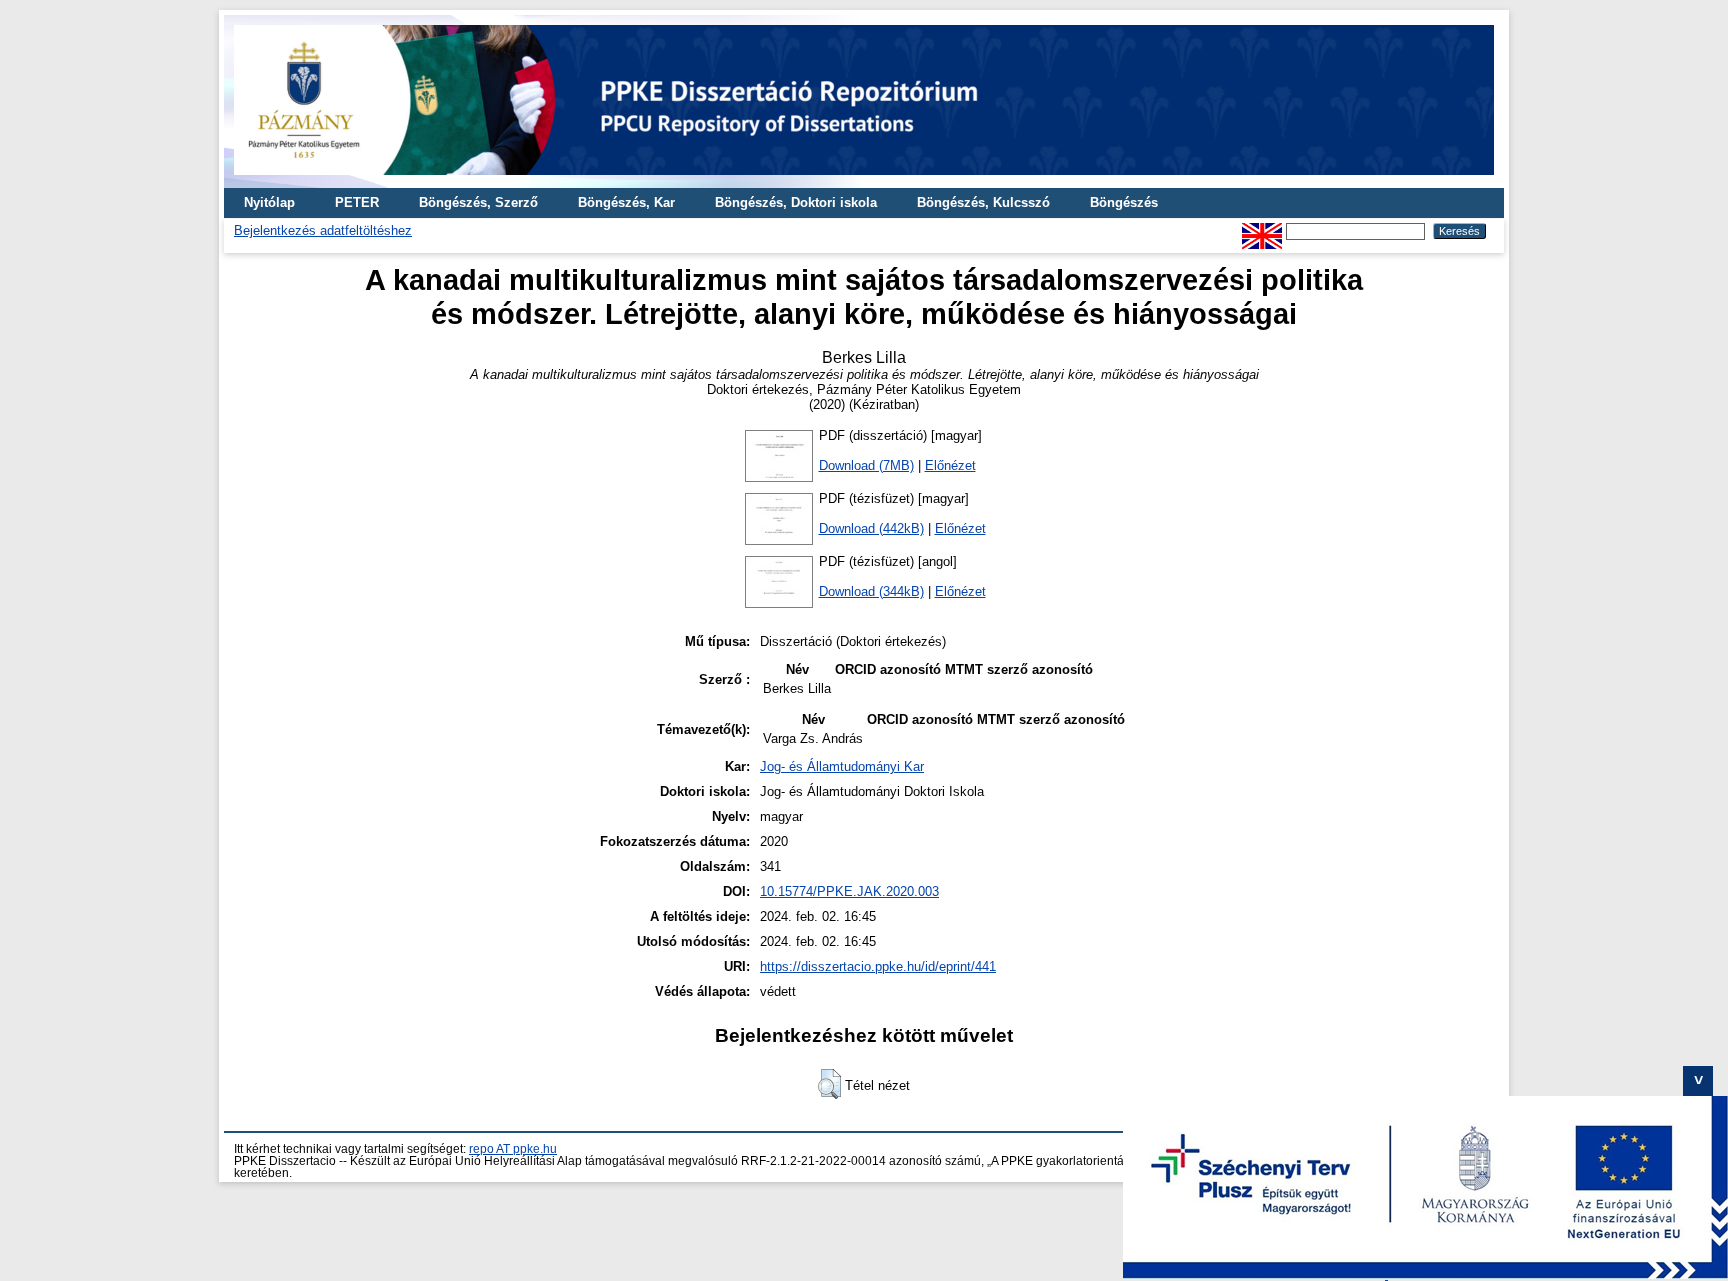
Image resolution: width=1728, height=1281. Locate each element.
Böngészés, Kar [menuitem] (626, 202)
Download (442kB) (871, 528)
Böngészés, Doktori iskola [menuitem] (796, 202)
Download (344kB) (871, 591)
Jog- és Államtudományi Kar (842, 766)
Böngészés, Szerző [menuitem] (478, 202)
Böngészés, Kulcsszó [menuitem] (983, 202)
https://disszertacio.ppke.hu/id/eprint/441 (878, 966)
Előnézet (950, 465)
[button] (829, 1084)
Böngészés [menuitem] (1124, 202)
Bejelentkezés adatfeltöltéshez (323, 230)
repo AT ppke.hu (513, 1149)
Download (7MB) (866, 465)
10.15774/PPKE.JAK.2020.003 (849, 891)
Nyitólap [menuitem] (269, 202)
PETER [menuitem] (357, 202)
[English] (1262, 230)
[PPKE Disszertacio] (864, 180)
